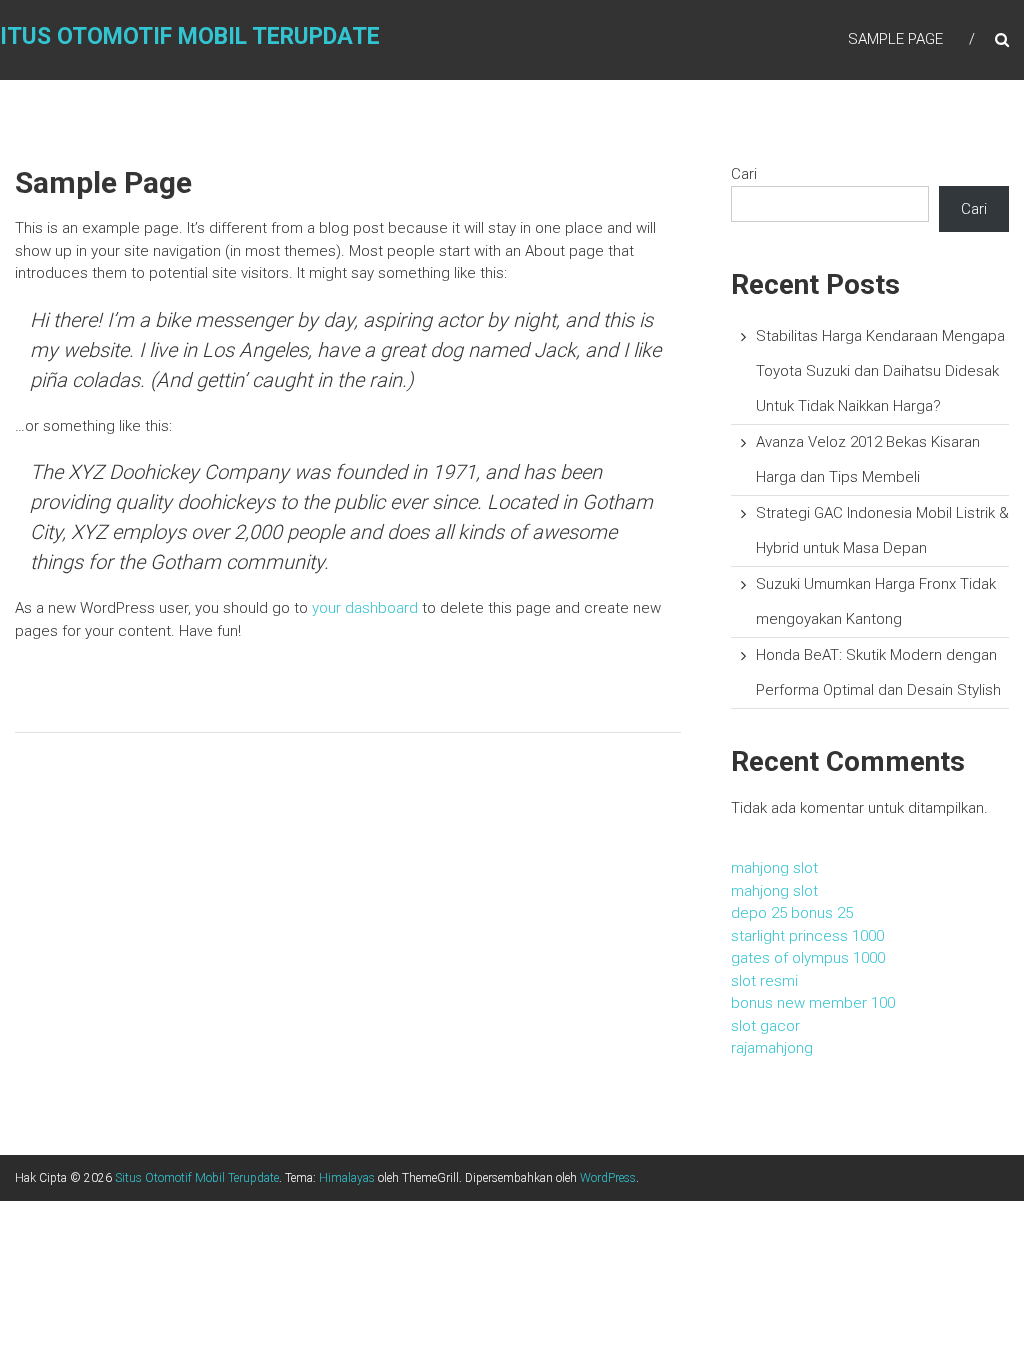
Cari (744, 174)
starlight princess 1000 (807, 936)
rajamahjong (772, 1048)
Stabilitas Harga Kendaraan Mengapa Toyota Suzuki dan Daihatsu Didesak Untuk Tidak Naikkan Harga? (880, 371)
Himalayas (347, 1178)
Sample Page (895, 39)
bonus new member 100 (813, 1003)
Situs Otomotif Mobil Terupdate (197, 1178)
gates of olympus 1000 (808, 958)
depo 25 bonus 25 (792, 913)
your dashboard (365, 608)
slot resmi (764, 981)
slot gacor (765, 1026)
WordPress (608, 1178)
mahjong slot (774, 868)
